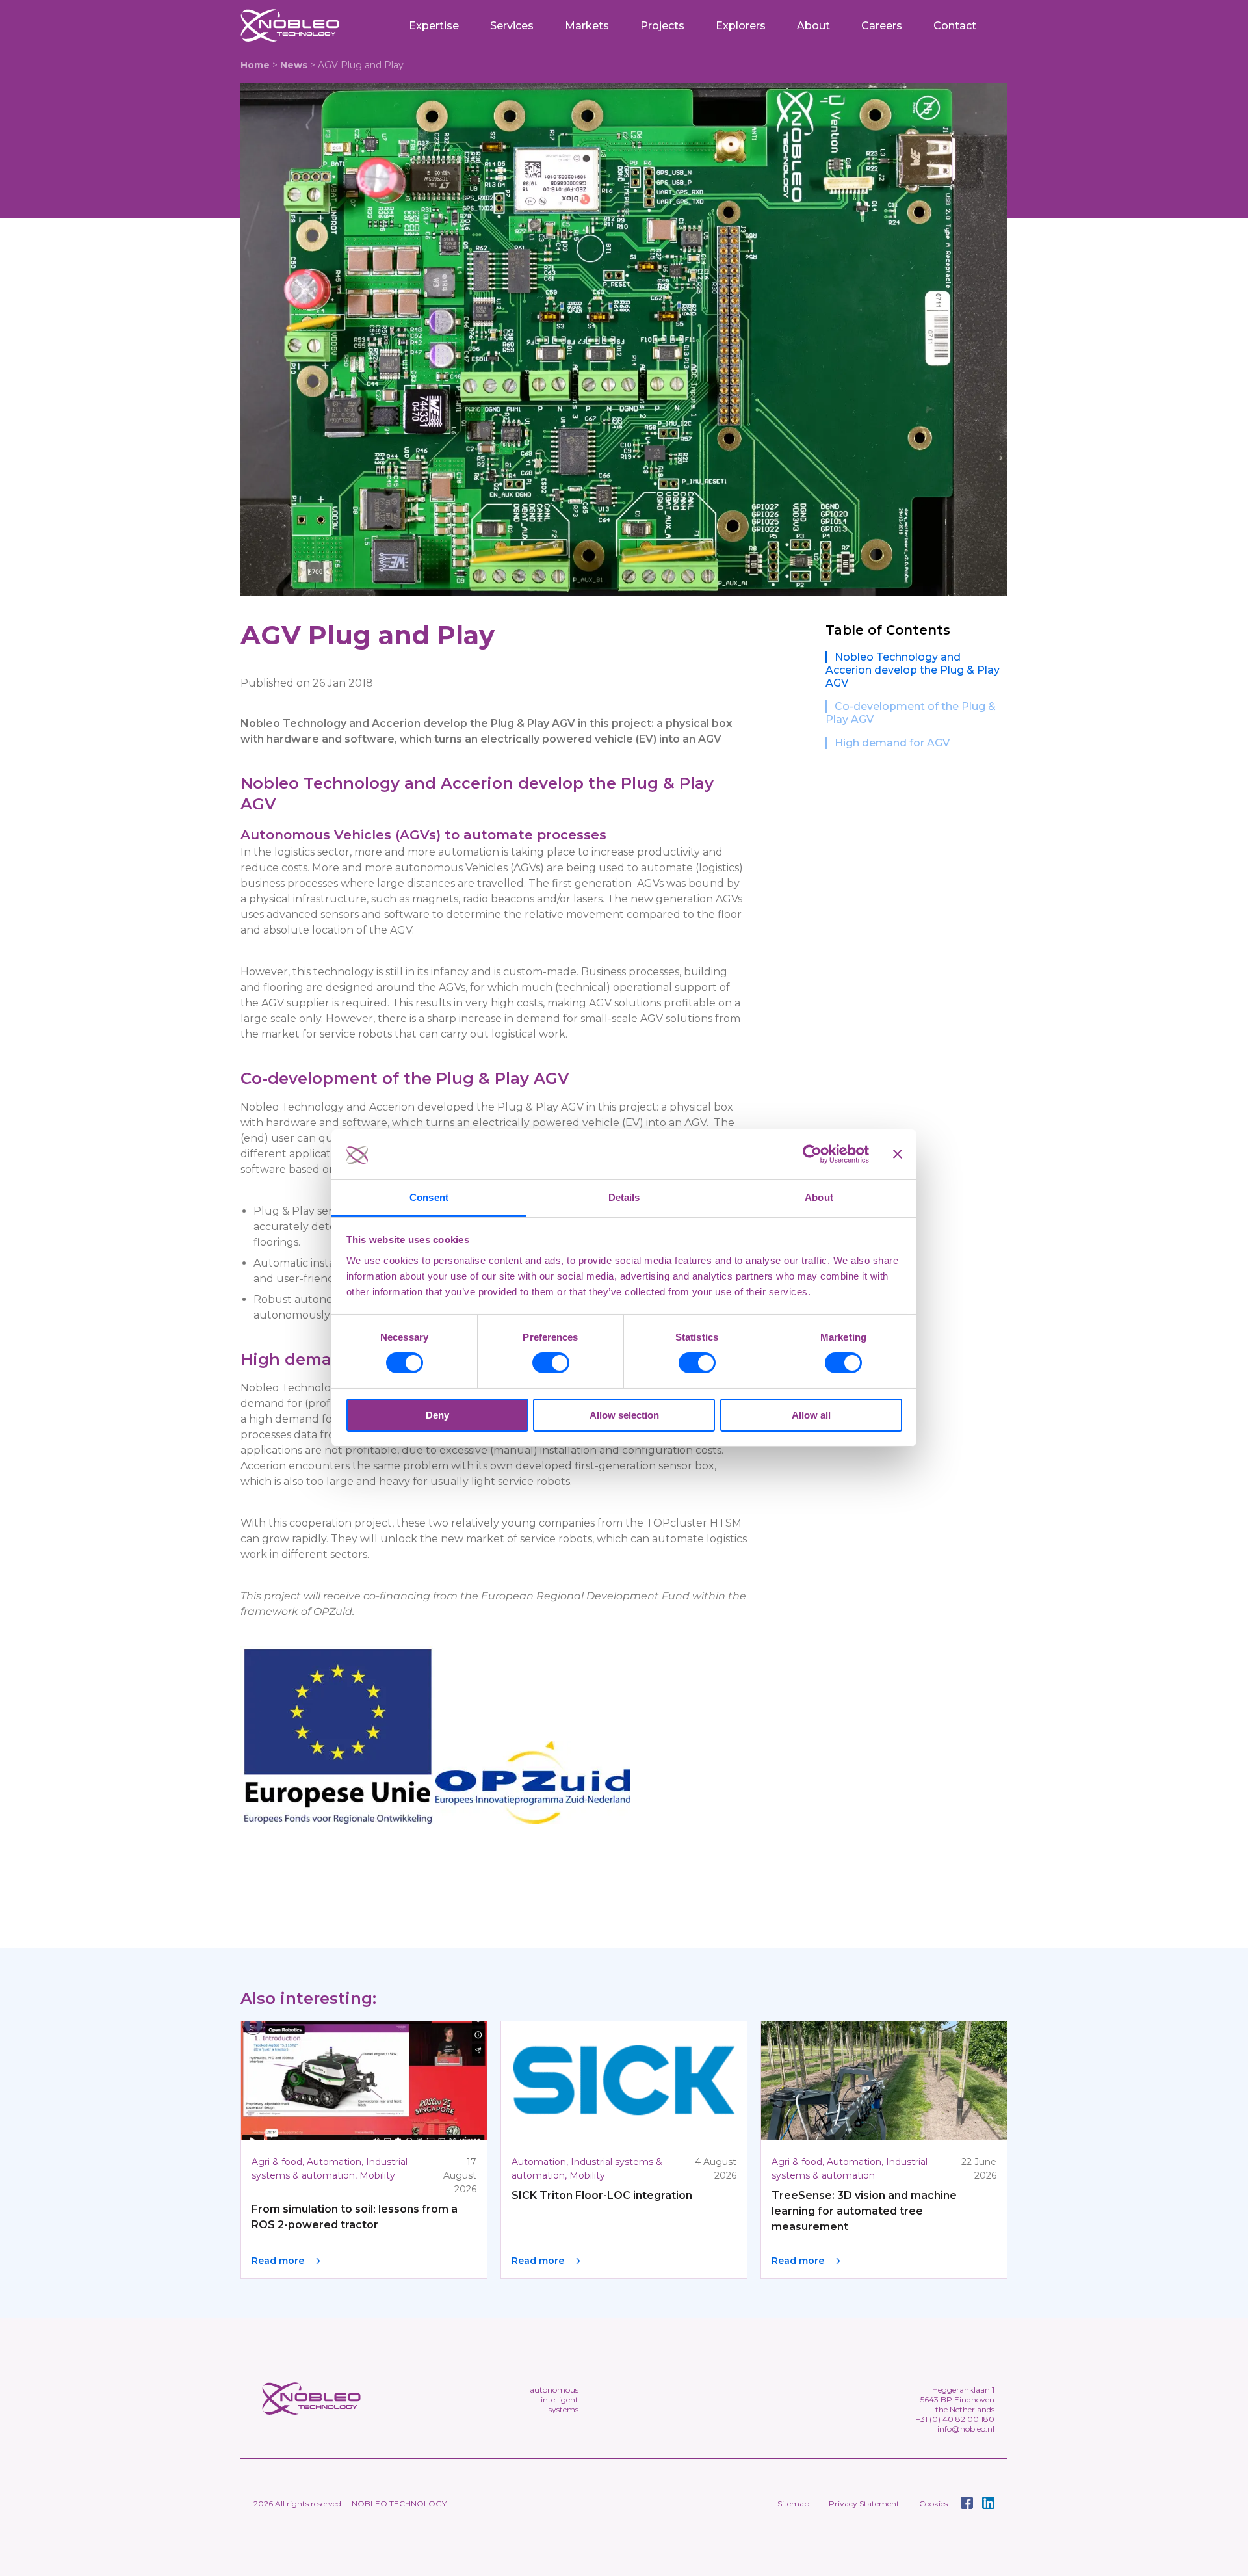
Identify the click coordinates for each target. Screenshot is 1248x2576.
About (813, 26)
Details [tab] (624, 1197)
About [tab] (819, 1197)
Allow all (811, 1415)
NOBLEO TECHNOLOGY (399, 2504)
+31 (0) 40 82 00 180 (955, 2419)
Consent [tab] (429, 1197)
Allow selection (624, 1415)
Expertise (434, 26)
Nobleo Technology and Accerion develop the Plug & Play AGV (913, 670)
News (294, 65)
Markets (587, 26)
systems (564, 2409)
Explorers (741, 26)
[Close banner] (898, 1154)
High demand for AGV (892, 743)
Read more (278, 2261)
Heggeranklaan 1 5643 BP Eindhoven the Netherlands (957, 2399)
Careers (882, 26)
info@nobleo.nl (966, 2429)
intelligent (560, 2399)
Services (512, 26)
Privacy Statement (864, 2504)
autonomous (554, 2390)
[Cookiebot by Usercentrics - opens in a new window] (812, 1154)
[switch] (551, 1363)
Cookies (933, 2504)
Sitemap (793, 2504)
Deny (437, 1415)
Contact (955, 26)
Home (255, 65)
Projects (662, 26)
